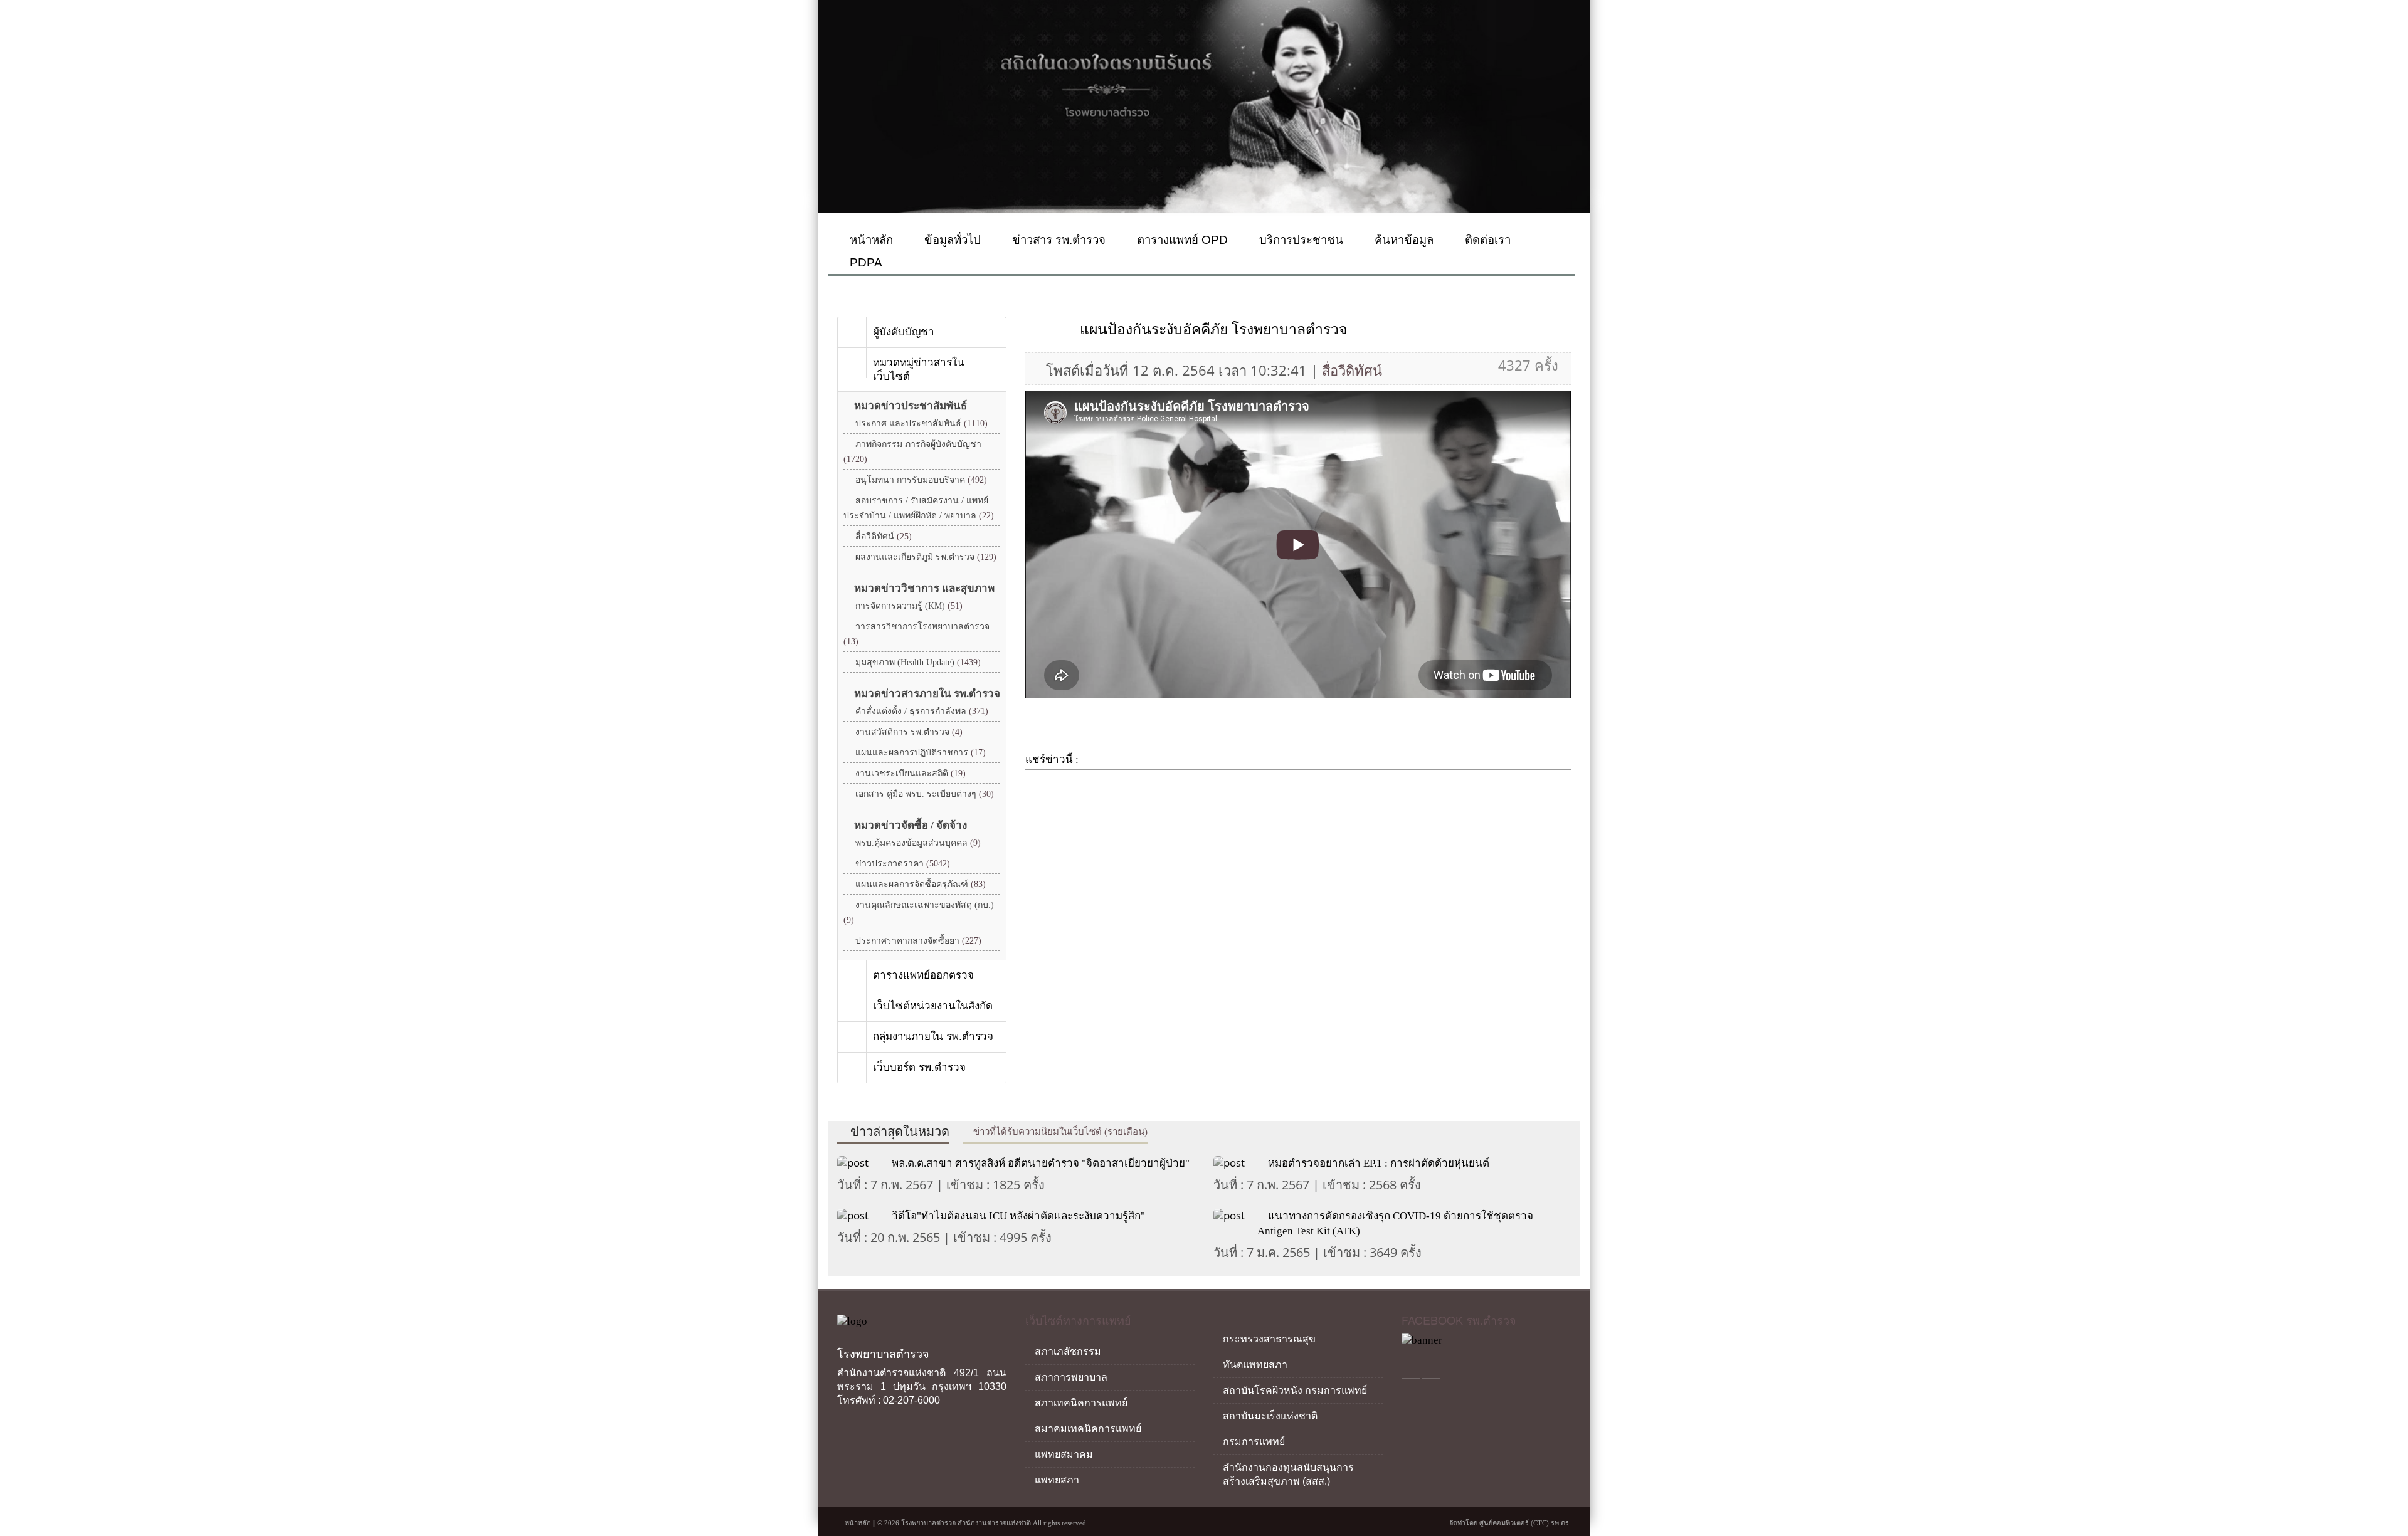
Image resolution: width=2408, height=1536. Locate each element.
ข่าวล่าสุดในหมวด (898, 1132)
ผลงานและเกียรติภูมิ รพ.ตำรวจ (926, 557)
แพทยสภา (1057, 1480)
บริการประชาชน (1300, 240)
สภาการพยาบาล (1071, 1377)
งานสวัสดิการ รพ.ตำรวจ (909, 732)
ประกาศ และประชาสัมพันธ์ (921, 423)
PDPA (864, 262)
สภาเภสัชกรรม (1068, 1351)
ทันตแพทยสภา (1255, 1365)
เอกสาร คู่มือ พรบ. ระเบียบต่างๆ (925, 794)
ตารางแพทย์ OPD (1181, 240)
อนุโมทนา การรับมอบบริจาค (921, 480)
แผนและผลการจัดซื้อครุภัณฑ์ (921, 884)
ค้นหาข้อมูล (1402, 240)
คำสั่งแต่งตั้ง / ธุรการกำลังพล (922, 711)
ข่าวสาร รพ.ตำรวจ (1057, 240)
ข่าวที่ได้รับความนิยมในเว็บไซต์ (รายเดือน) (1059, 1132)
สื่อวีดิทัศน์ (884, 536)
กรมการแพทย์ (1254, 1442)
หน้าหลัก (870, 240)
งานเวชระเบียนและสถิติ (911, 773)
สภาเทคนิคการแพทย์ (1081, 1403)
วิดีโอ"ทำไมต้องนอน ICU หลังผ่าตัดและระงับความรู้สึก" (1018, 1216)
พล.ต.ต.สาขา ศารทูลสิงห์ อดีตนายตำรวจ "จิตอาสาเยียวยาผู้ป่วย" (1041, 1163)
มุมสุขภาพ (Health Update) (918, 662)
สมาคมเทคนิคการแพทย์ (1088, 1428)
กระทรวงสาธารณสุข (1269, 1339)
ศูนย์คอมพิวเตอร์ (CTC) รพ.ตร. (1525, 1523)
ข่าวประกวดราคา (903, 864)
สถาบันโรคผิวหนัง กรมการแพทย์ (1295, 1390)
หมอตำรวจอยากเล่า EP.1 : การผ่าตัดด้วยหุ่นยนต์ (1379, 1163)
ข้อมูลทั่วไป (951, 240)
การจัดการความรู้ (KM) (909, 606)
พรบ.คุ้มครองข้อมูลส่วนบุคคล (918, 843)
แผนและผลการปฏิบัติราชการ (921, 753)
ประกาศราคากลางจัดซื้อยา (918, 941)
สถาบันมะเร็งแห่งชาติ (1270, 1416)
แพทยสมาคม (1064, 1454)
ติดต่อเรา (1486, 240)
